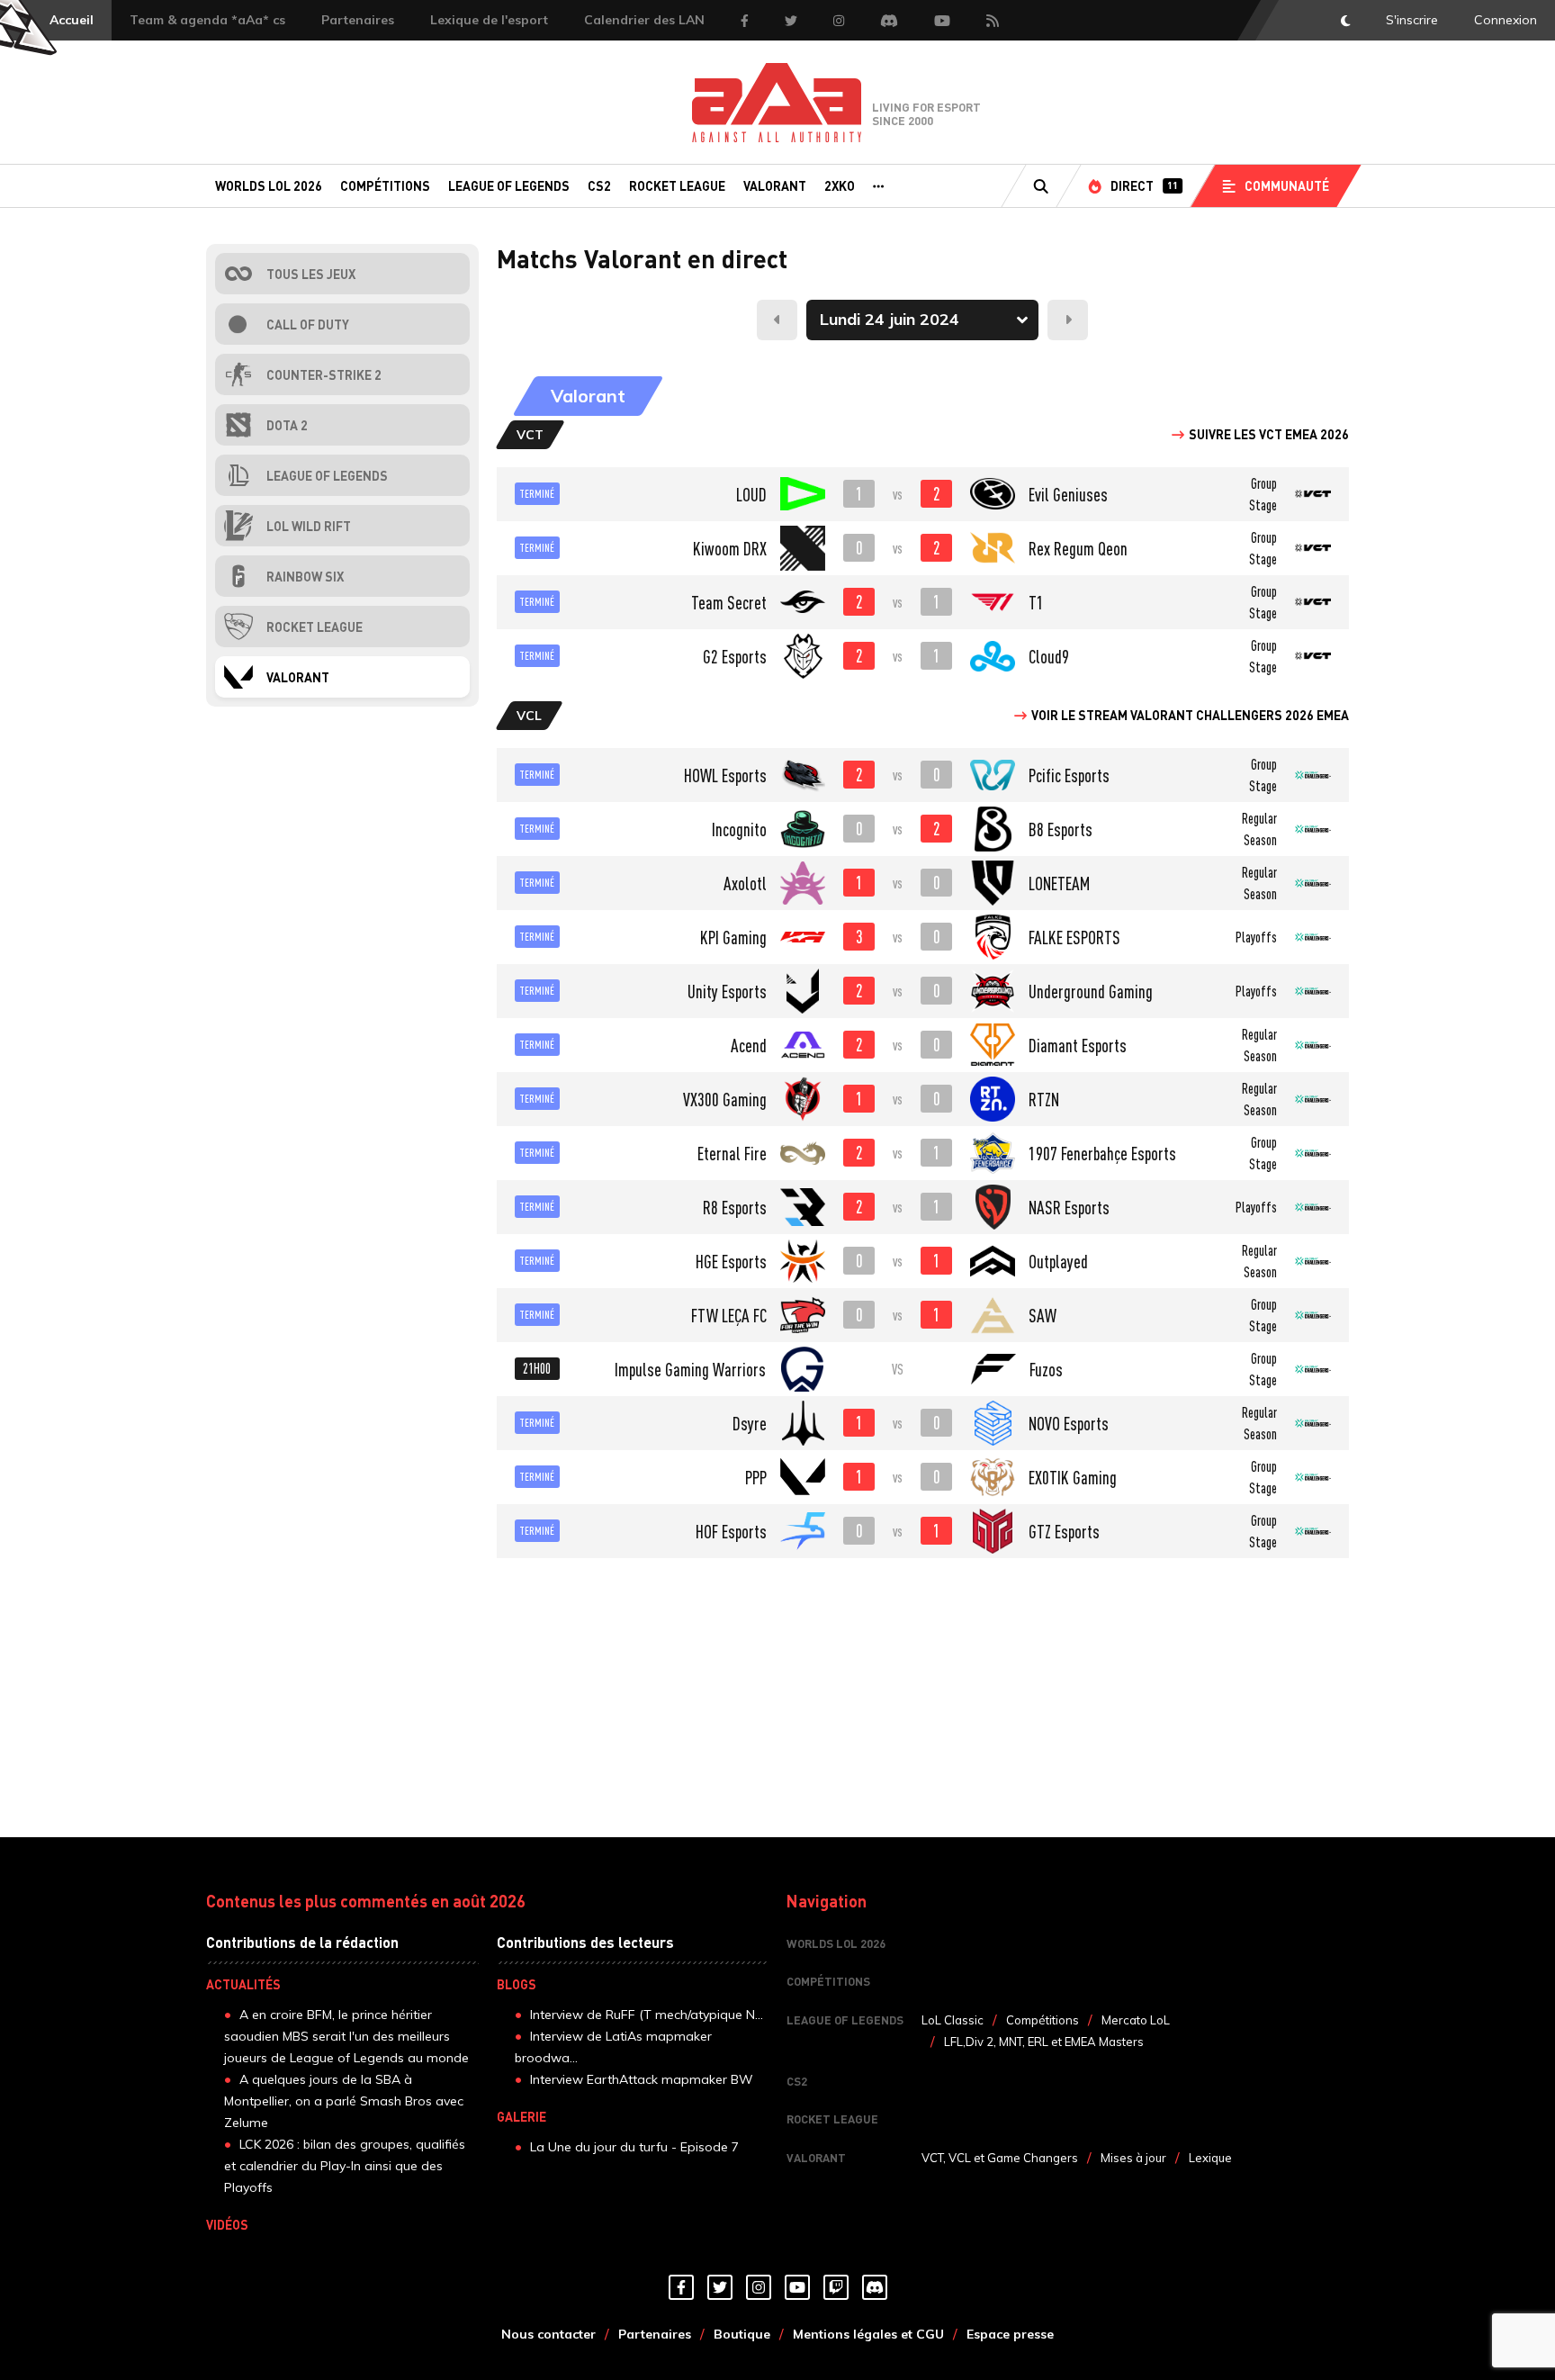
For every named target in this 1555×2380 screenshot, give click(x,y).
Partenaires (358, 20)
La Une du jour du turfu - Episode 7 (634, 2147)
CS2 (599, 185)
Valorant (775, 185)
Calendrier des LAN (644, 20)
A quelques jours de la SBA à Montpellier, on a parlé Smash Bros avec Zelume (344, 2101)
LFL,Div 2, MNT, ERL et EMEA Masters (1044, 2042)
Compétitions (385, 185)
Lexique (1210, 2158)
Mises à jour (1133, 2158)
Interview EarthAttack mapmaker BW (642, 2079)
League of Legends (509, 185)
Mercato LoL (1136, 2020)
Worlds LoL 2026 (269, 185)
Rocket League (677, 185)
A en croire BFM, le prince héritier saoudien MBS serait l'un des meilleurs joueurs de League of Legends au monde (346, 2036)
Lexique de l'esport (489, 20)
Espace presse (1010, 2334)
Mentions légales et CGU (868, 2334)
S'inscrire (1412, 20)
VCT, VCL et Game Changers (1000, 2158)
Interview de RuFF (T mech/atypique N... (647, 2015)
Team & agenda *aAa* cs (207, 20)
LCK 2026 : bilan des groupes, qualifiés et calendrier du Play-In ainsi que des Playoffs (345, 2166)
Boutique (742, 2334)
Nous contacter (548, 2334)
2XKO (840, 185)
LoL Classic (953, 2020)
